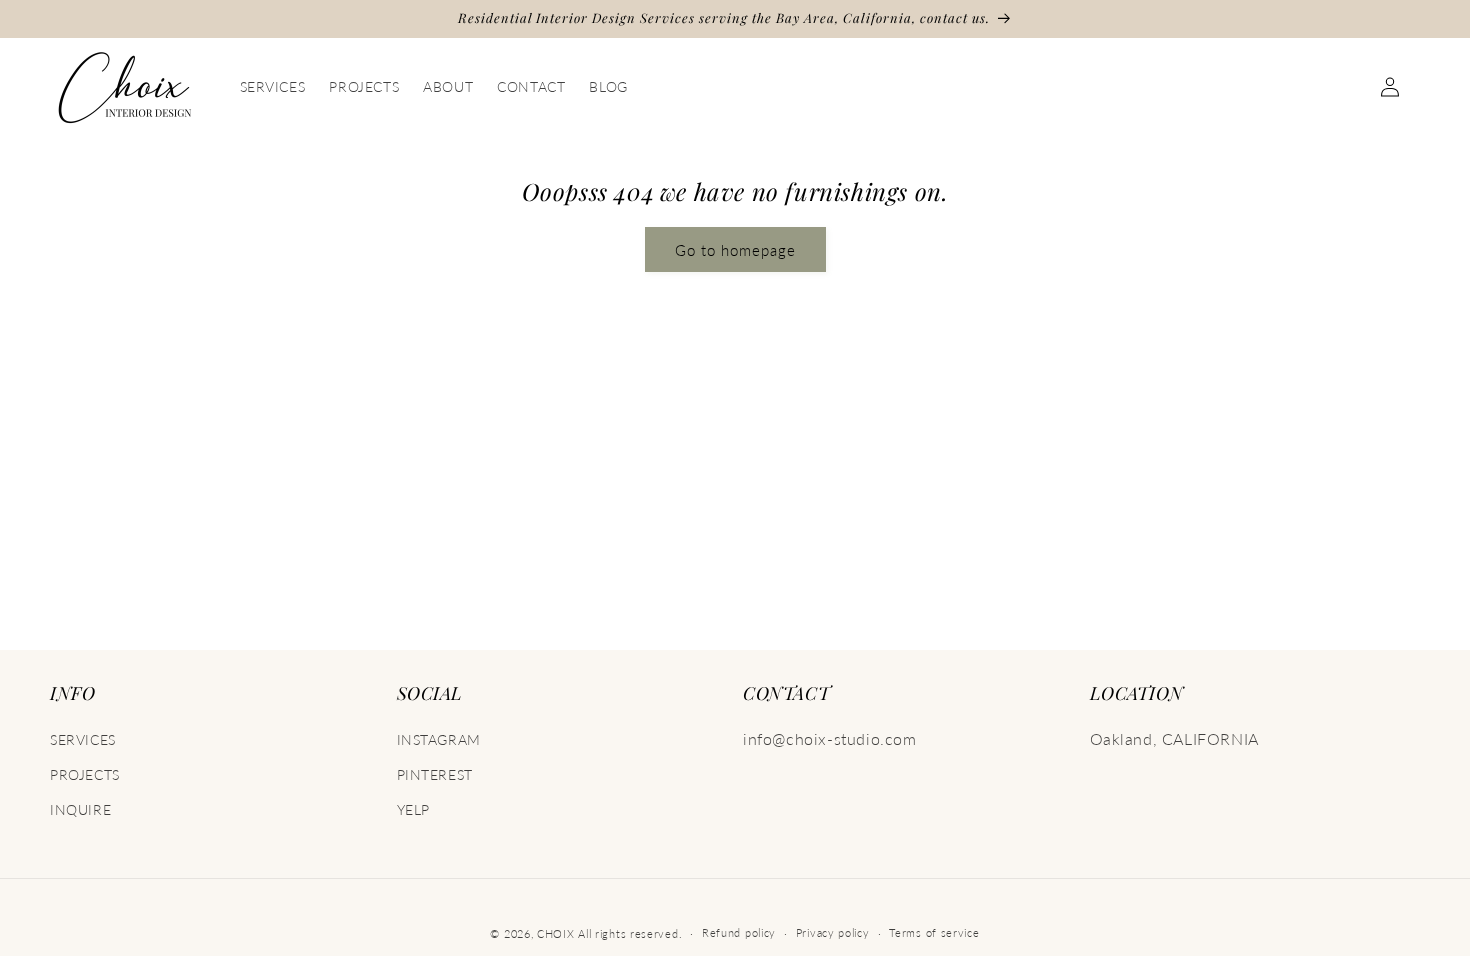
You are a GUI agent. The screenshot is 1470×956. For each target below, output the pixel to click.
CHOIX (556, 933)
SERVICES (83, 739)
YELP (413, 809)
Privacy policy (833, 932)
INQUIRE (80, 809)
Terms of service (934, 932)
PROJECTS (85, 774)
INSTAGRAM (439, 739)
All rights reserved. (630, 933)
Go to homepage (735, 250)
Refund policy (739, 932)
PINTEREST (435, 774)
